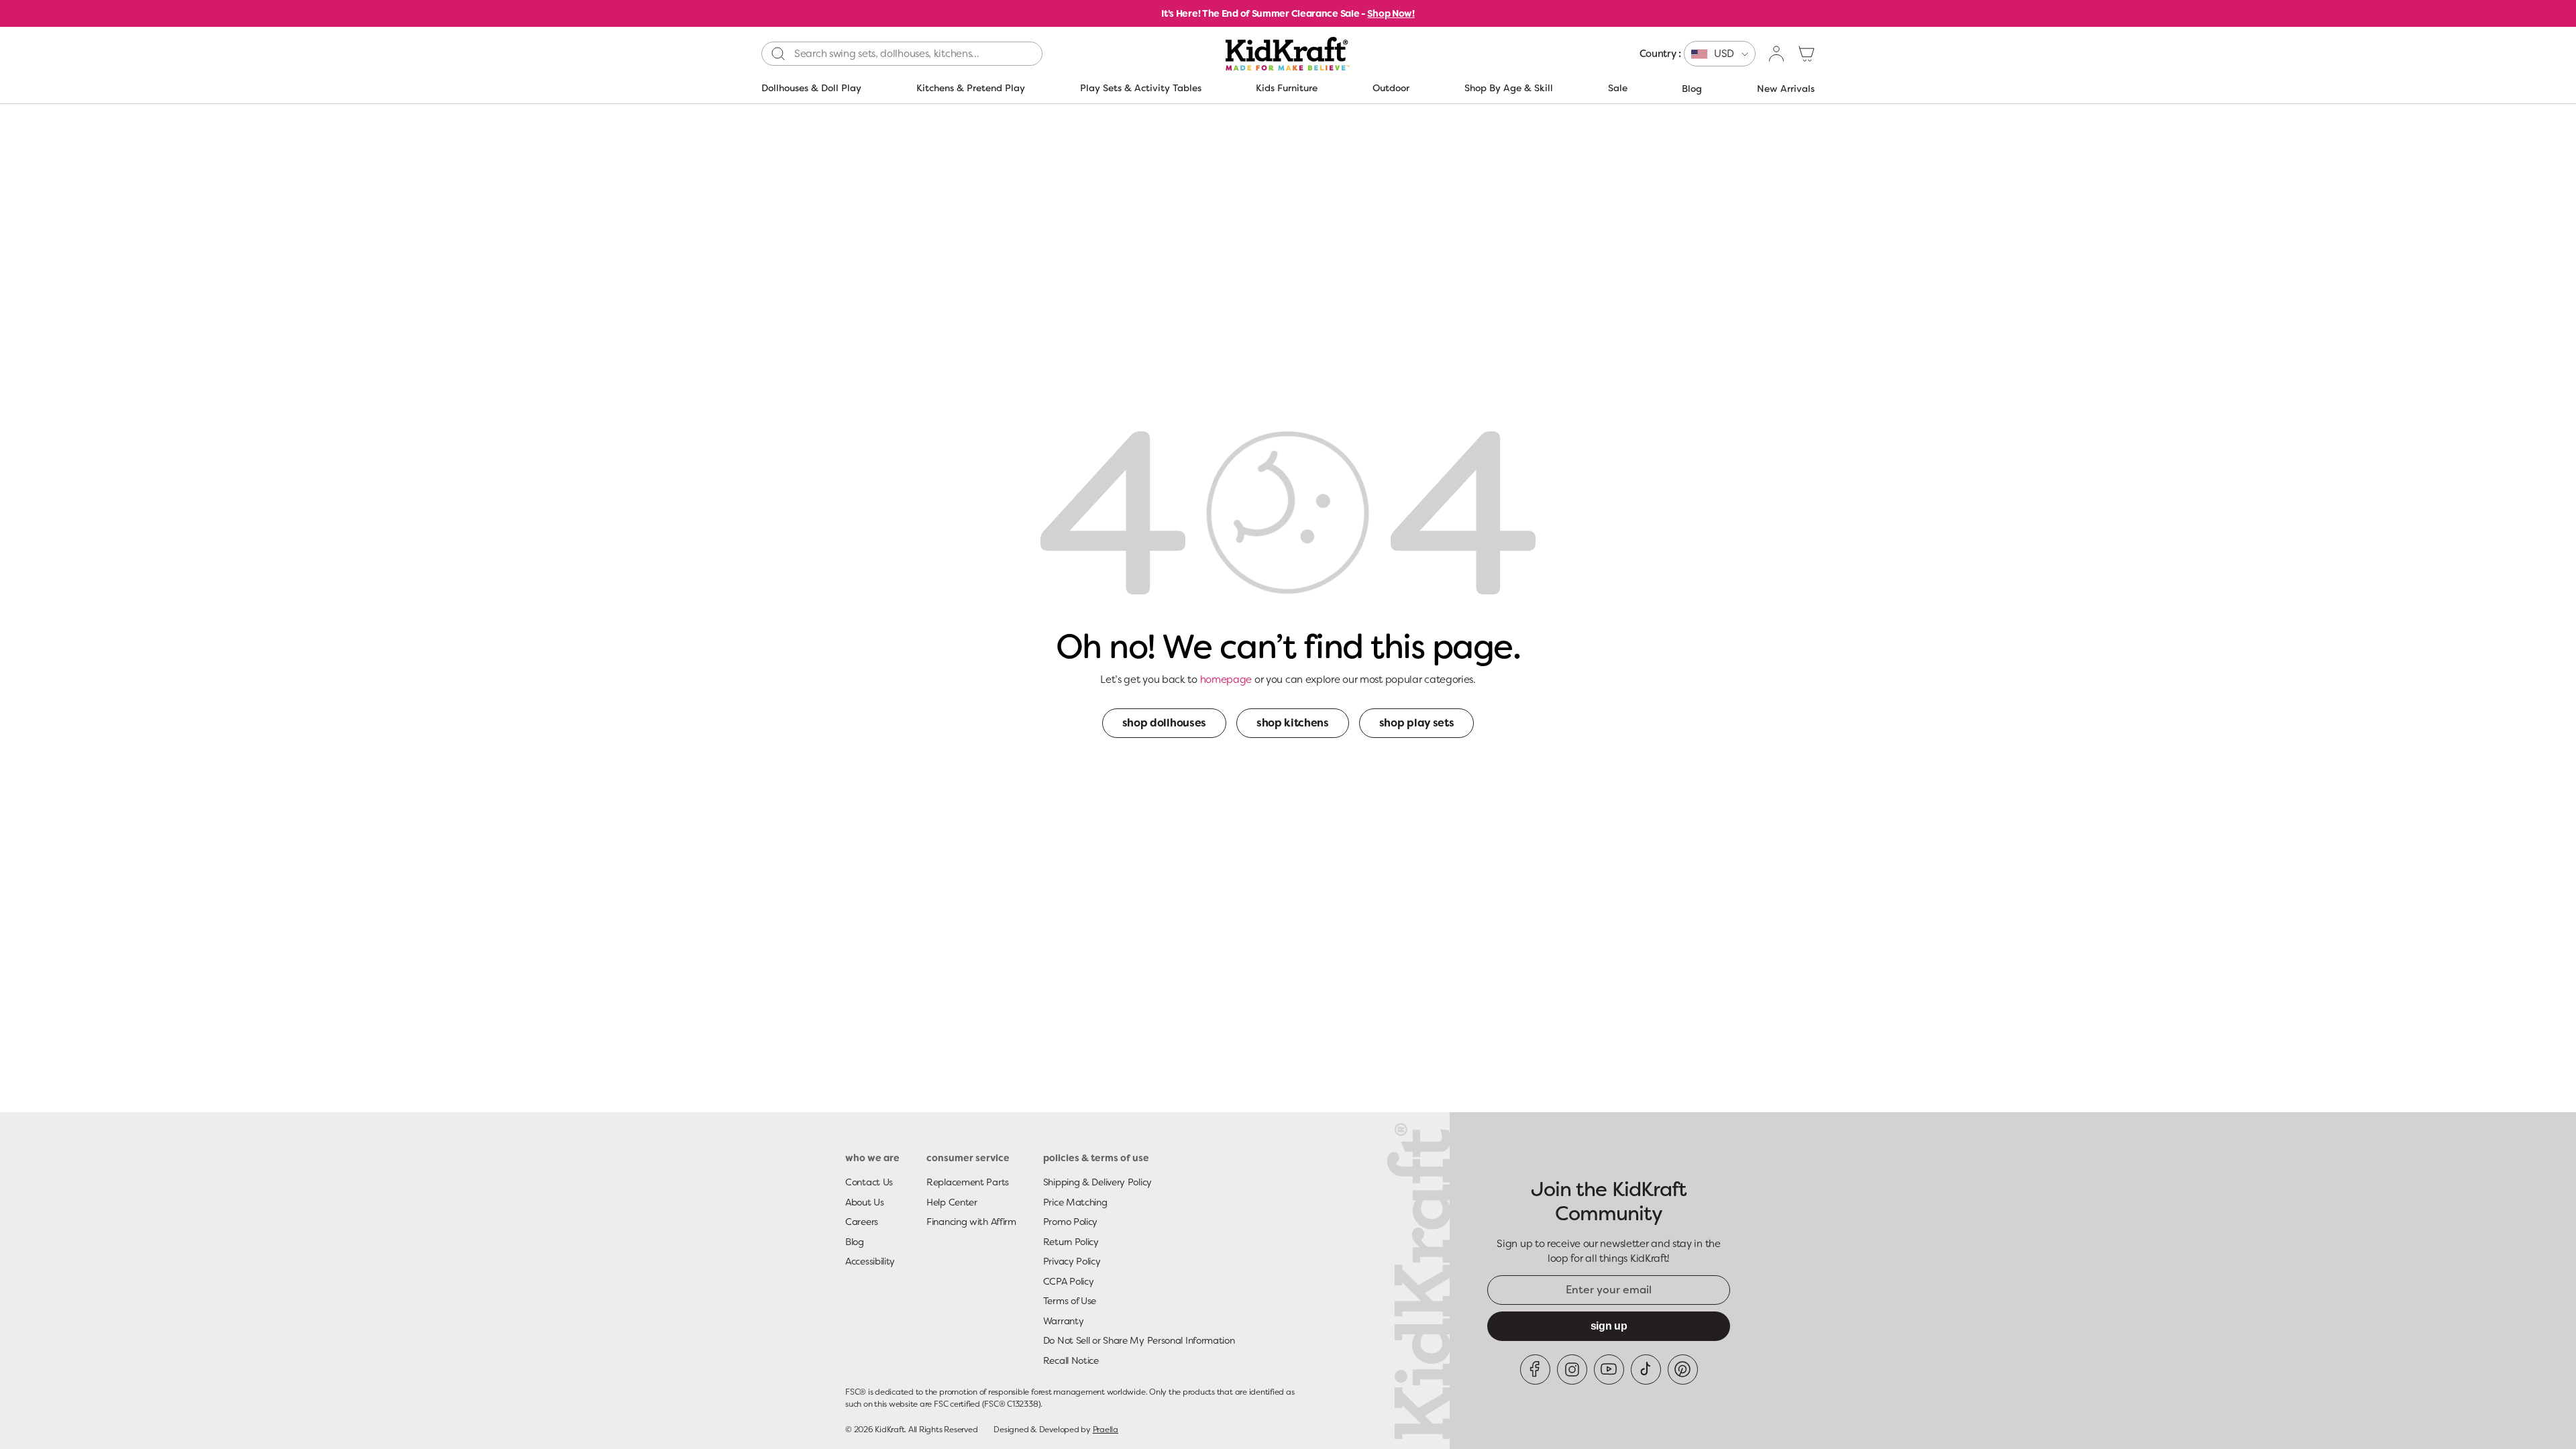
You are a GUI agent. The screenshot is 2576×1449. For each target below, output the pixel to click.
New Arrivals (1786, 89)
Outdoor (1391, 88)
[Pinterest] (1683, 1370)
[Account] (1777, 54)
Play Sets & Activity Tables (1141, 88)
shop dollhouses (1164, 723)
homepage (1226, 680)
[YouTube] (1609, 1370)
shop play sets (1417, 723)
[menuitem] (1698, 54)
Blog (1692, 89)
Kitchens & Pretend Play (971, 88)
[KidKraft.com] (1288, 54)
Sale (1618, 88)
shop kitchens (1293, 723)
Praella (1106, 1430)
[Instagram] (1572, 1370)
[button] (1807, 54)
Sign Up (1609, 1326)
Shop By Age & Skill (1509, 88)
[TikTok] (1646, 1370)
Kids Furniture (1287, 88)
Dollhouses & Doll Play (811, 88)
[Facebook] (1535, 1370)
